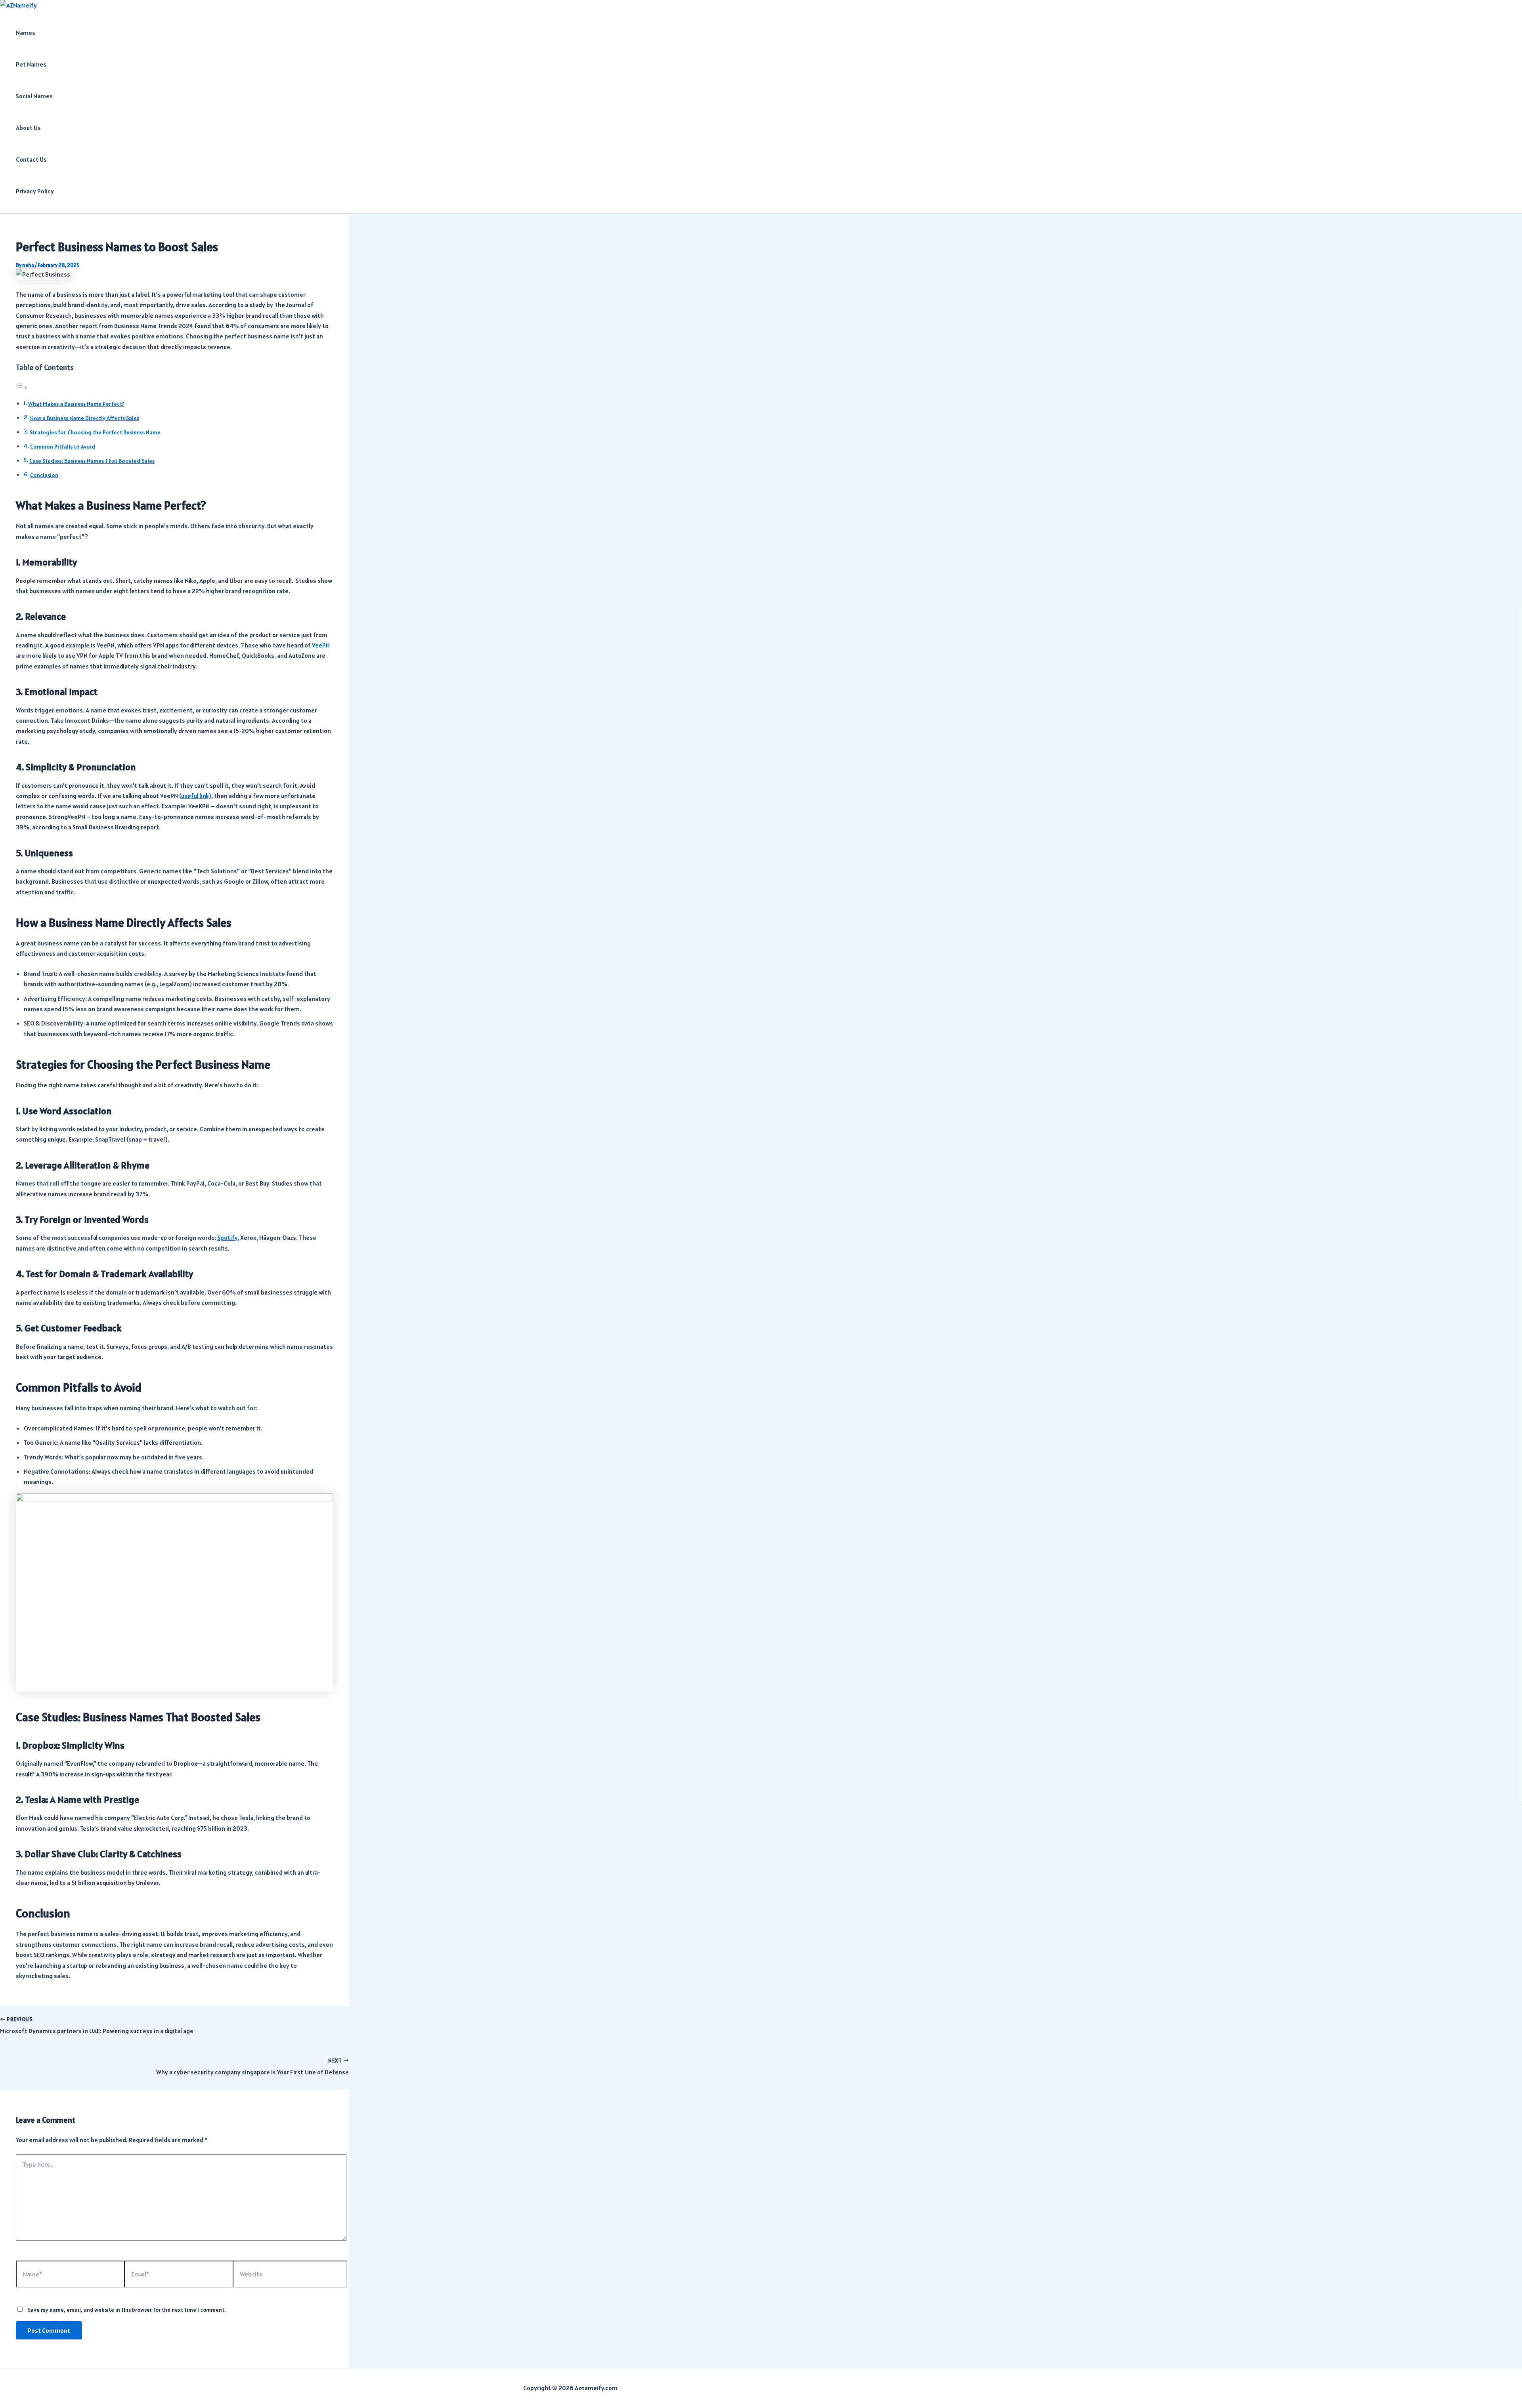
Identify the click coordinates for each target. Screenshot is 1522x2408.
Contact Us (31, 159)
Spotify (227, 1237)
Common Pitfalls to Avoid (63, 447)
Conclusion (44, 475)
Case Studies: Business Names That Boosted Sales (92, 461)
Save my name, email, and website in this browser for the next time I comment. (127, 2310)
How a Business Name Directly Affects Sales (85, 418)
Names (26, 32)
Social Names (34, 96)
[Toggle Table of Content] (22, 387)
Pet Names (31, 64)
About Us (28, 128)
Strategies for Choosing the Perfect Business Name (95, 432)
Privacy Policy (35, 191)
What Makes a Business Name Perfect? (76, 404)
